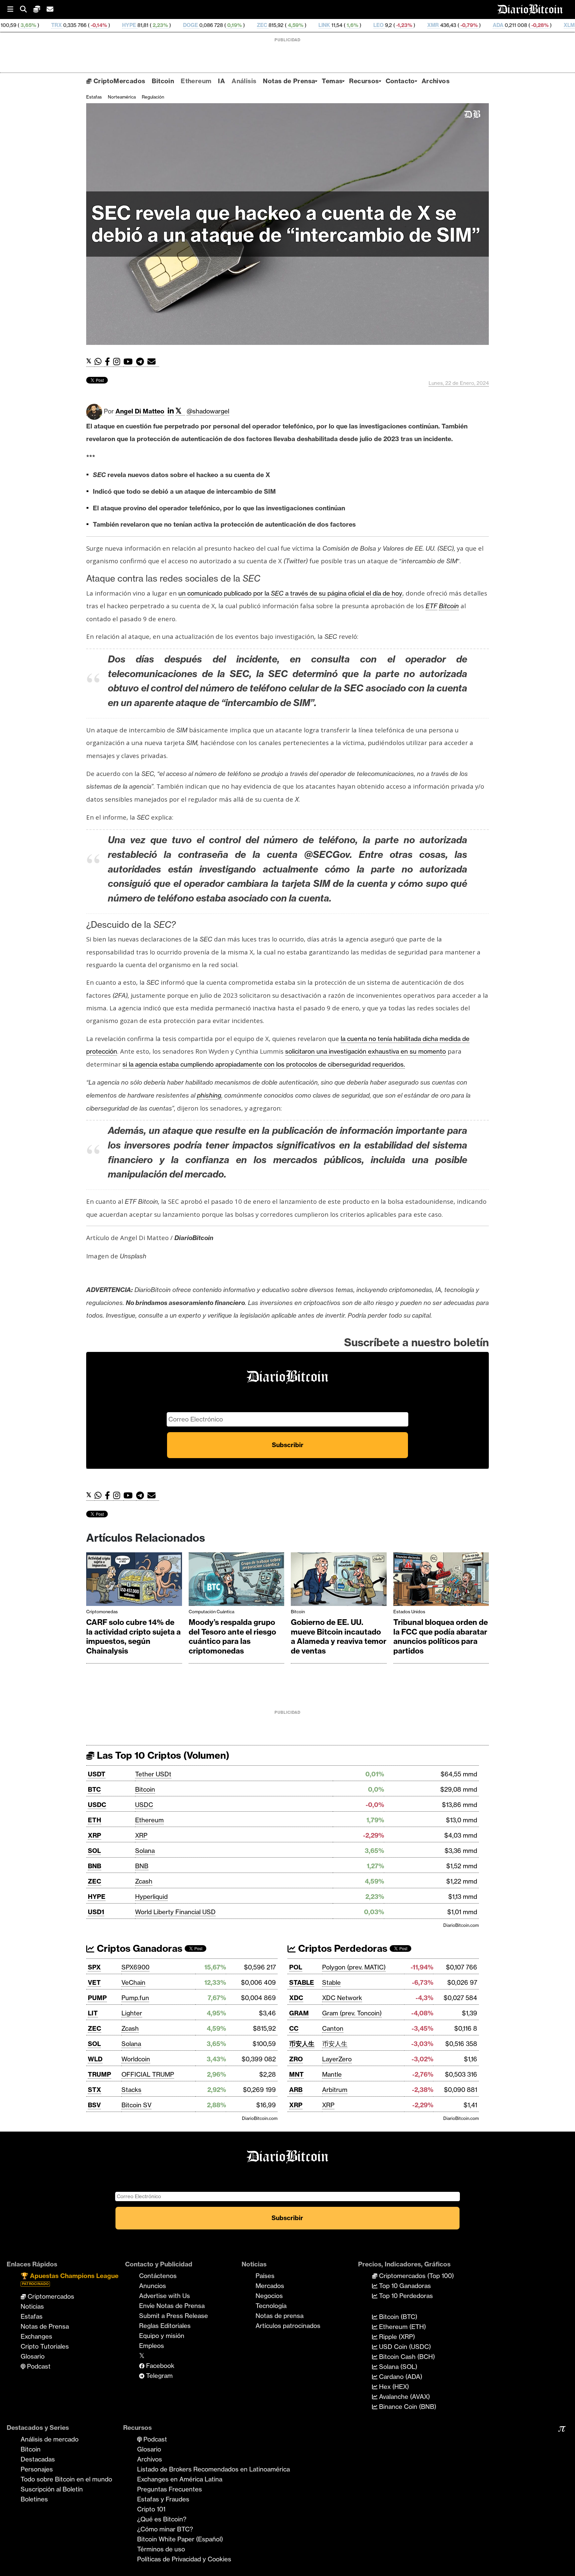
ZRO (296, 2059)
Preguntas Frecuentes (170, 2489)
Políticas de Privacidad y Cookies (184, 2559)
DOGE (87, 25)
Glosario (33, 2356)
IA (221, 81)
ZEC (159, 25)
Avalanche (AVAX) (404, 2397)
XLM (466, 25)
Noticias (32, 2306)
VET (94, 1982)
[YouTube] (130, 362)
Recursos (364, 81)
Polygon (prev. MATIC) (354, 1967)
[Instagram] (118, 362)
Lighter (132, 2013)
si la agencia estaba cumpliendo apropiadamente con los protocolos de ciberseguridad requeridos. (264, 1064)
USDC (97, 1805)
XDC (296, 1998)
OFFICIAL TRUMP (148, 2074)
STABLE (302, 1982)
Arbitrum (335, 2090)
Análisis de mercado (50, 2439)
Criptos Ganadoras (138, 1948)
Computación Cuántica (211, 1612)
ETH (95, 1820)
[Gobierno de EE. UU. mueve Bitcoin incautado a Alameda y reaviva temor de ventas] (339, 1581)
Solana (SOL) (397, 2367)
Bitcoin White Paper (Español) (180, 2539)
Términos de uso (161, 2549)
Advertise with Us (165, 2296)
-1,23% (300, 25)
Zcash (144, 1881)
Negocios (269, 2296)
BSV (94, 2105)
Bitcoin (163, 81)
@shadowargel (208, 411)
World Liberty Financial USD (175, 1912)
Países (265, 2276)
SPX (94, 1967)
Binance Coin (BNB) (407, 2407)
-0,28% (436, 25)
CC (294, 2028)
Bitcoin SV (136, 2105)
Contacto (400, 81)
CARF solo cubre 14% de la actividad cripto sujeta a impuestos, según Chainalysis (133, 1637)
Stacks (131, 2090)
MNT (296, 2074)
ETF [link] (431, 606)
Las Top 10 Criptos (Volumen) (162, 1755)
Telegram (159, 2376)
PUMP (97, 1998)
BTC (94, 1789)
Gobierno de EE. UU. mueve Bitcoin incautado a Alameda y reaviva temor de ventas (339, 1637)
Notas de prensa (280, 2316)
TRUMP (99, 2074)
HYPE (26, 25)
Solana (145, 1851)
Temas (332, 81)
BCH (538, 25)
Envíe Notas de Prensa (172, 2306)
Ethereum (196, 81)
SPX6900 (135, 1967)
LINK (221, 25)
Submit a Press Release (174, 2316)
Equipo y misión (162, 2336)
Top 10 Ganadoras (404, 2286)
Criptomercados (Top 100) (416, 2276)
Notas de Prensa (289, 81)
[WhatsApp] (100, 362)
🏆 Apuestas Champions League (70, 2279)
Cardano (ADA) (400, 2377)
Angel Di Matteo (140, 411)
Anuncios (153, 2286)
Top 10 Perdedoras (405, 2296)
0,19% (130, 25)
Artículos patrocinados (288, 2326)
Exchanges (36, 2336)
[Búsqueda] (27, 9)
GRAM (299, 2013)
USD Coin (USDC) (404, 2347)
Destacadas (38, 2459)
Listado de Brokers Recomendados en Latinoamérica (213, 2469)
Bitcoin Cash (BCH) (406, 2357)
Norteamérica (122, 97)
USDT (97, 1774)
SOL (94, 1851)
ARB (296, 2090)
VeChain (133, 1982)
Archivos (436, 81)
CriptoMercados (118, 81)
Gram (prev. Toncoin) (352, 2013)
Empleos (152, 2346)
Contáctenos (158, 2276)
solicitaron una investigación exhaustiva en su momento (366, 1051)
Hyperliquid (151, 1897)
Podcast (38, 2366)
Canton (333, 2028)
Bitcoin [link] (449, 606)
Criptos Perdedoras (342, 1948)
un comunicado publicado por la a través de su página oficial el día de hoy (290, 593)
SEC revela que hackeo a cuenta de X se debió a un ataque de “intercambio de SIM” (286, 224)
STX (95, 2090)
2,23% (56, 25)
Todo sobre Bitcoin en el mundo (66, 2479)
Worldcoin (136, 2059)
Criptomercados (50, 2296)
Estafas (94, 97)
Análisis (244, 81)
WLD (95, 2059)
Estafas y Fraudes (163, 2499)
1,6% (248, 25)
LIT (93, 2013)
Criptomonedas (102, 1612)
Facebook (159, 2366)
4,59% (192, 25)
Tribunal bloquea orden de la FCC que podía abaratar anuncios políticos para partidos (441, 1637)
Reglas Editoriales (165, 2326)
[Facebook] (109, 362)
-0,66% (508, 25)
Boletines (34, 2499)
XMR (330, 25)
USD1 (96, 1912)
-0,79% (365, 25)
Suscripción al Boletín (52, 2489)
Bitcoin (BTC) (397, 2317)
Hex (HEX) (393, 2387)
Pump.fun (135, 1998)
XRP (95, 1835)
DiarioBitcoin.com (461, 1925)
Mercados (270, 2286)
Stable (331, 1982)
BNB (95, 1866)
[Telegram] (142, 362)
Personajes (37, 2469)
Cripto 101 (151, 2509)
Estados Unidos (409, 1612)
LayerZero (337, 2059)
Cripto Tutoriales (45, 2346)
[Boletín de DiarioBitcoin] (153, 362)
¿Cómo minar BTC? (165, 2529)
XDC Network (342, 1998)
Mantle (332, 2074)
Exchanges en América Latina (180, 2479)
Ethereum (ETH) (402, 2327)
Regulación (153, 97)
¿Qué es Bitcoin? (162, 2519)
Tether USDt (153, 1774)
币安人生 (302, 2044)
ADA (395, 25)
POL (296, 1967)
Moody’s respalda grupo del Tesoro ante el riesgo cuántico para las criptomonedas (232, 1637)
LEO (275, 25)
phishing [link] (209, 1095)
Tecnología (271, 2306)
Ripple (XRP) (396, 2337)
